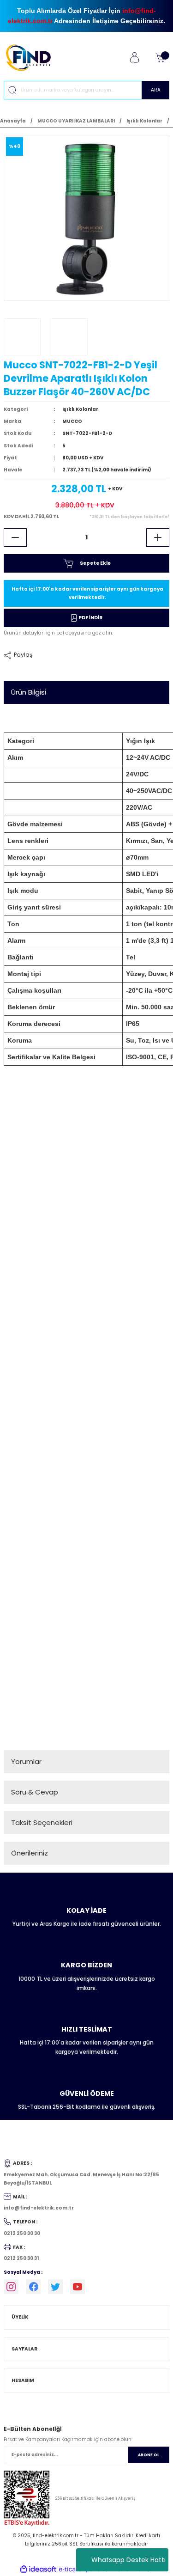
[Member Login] (134, 58)
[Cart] (160, 58)
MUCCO (72, 421)
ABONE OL (149, 2455)
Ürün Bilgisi (29, 692)
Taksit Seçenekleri (42, 1822)
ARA (156, 90)
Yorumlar (26, 1761)
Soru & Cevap (35, 1792)
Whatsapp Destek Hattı (128, 2560)
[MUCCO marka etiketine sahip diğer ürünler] (22, 337)
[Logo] (32, 58)
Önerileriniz (30, 1853)
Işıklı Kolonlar (80, 409)
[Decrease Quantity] (15, 537)
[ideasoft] (38, 2570)
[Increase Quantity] (158, 537)
